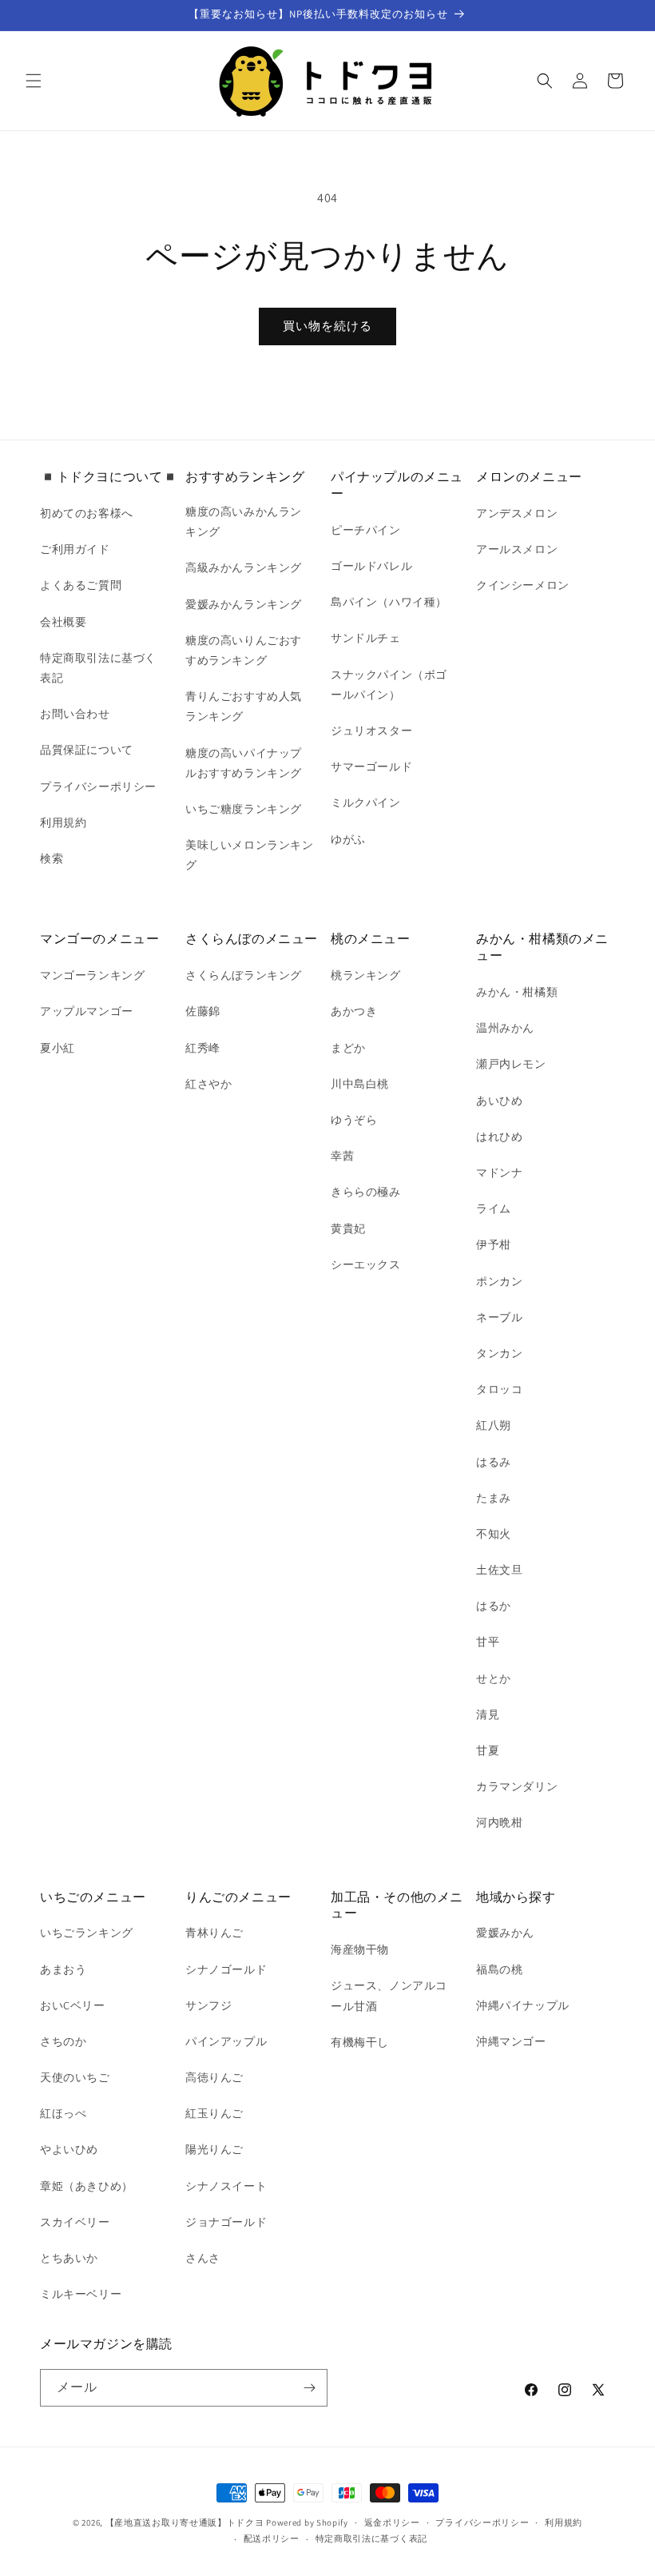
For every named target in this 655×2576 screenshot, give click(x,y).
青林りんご (214, 1933)
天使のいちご (75, 2077)
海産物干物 (360, 1949)
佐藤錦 (203, 1011)
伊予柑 (494, 1244)
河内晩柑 (499, 1822)
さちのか (63, 2041)
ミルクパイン (366, 802)
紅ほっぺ (63, 2113)
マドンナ (499, 1173)
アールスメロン (517, 549)
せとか (494, 1678)
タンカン (499, 1353)
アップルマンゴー (87, 1011)
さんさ (203, 2258)
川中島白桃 (360, 1084)
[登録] (309, 2388)
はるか (494, 1606)
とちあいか (69, 2258)
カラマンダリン (517, 1786)
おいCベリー (73, 2005)
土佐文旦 (499, 1570)
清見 (488, 1714)
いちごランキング (87, 1933)
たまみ (494, 1498)
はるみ (494, 1462)
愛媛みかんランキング (244, 604)
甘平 (488, 1642)
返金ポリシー (392, 2522)
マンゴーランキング (92, 975)
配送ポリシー (272, 2538)
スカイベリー (75, 2222)
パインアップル (226, 2041)
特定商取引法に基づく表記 (98, 668)
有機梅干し (360, 2042)
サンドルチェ (366, 638)
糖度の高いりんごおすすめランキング (244, 650)
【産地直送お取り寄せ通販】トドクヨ (185, 2522)
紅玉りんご (214, 2113)
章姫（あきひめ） (87, 2186)
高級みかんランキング (244, 567)
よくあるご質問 (81, 585)
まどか (348, 1048)
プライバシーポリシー (98, 786)
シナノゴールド (226, 1969)
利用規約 (63, 822)
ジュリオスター (371, 731)
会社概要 (63, 622)
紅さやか (208, 1084)
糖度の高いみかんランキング (244, 522)
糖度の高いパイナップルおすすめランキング (244, 763)
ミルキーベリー (81, 2294)
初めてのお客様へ (87, 513)
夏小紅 (58, 1048)
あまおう (63, 1969)
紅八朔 (494, 1425)
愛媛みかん (505, 1933)
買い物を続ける (327, 326)
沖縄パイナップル (523, 2005)
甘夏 (488, 1750)
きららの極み (366, 1192)
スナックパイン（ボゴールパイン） (389, 685)
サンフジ (208, 2005)
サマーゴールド (371, 766)
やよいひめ (69, 2149)
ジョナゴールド (226, 2222)
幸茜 (342, 1156)
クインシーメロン (523, 585)
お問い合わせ (75, 714)
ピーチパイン (366, 530)
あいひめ (499, 1101)
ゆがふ (348, 839)
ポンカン (499, 1281)
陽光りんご (214, 2149)
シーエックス (366, 1264)
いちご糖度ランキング (244, 809)
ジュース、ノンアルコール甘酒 (389, 1995)
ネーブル (499, 1317)
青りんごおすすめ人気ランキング (244, 706)
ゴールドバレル (371, 566)
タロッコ (499, 1389)
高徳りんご (214, 2077)
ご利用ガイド (75, 549)
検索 (52, 858)
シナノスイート (226, 2186)
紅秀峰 (203, 1048)
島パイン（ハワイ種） (389, 602)
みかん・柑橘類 (517, 992)
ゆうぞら (354, 1120)
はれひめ (499, 1137)
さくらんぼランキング (244, 975)
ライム (494, 1208)
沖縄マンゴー (511, 2041)
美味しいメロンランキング (250, 855)
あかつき (354, 1011)
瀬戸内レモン (511, 1064)
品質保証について (87, 750)
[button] (34, 81)
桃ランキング (366, 975)
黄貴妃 (348, 1228)
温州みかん (505, 1028)
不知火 (494, 1534)
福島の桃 (499, 1969)
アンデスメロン (517, 513)
